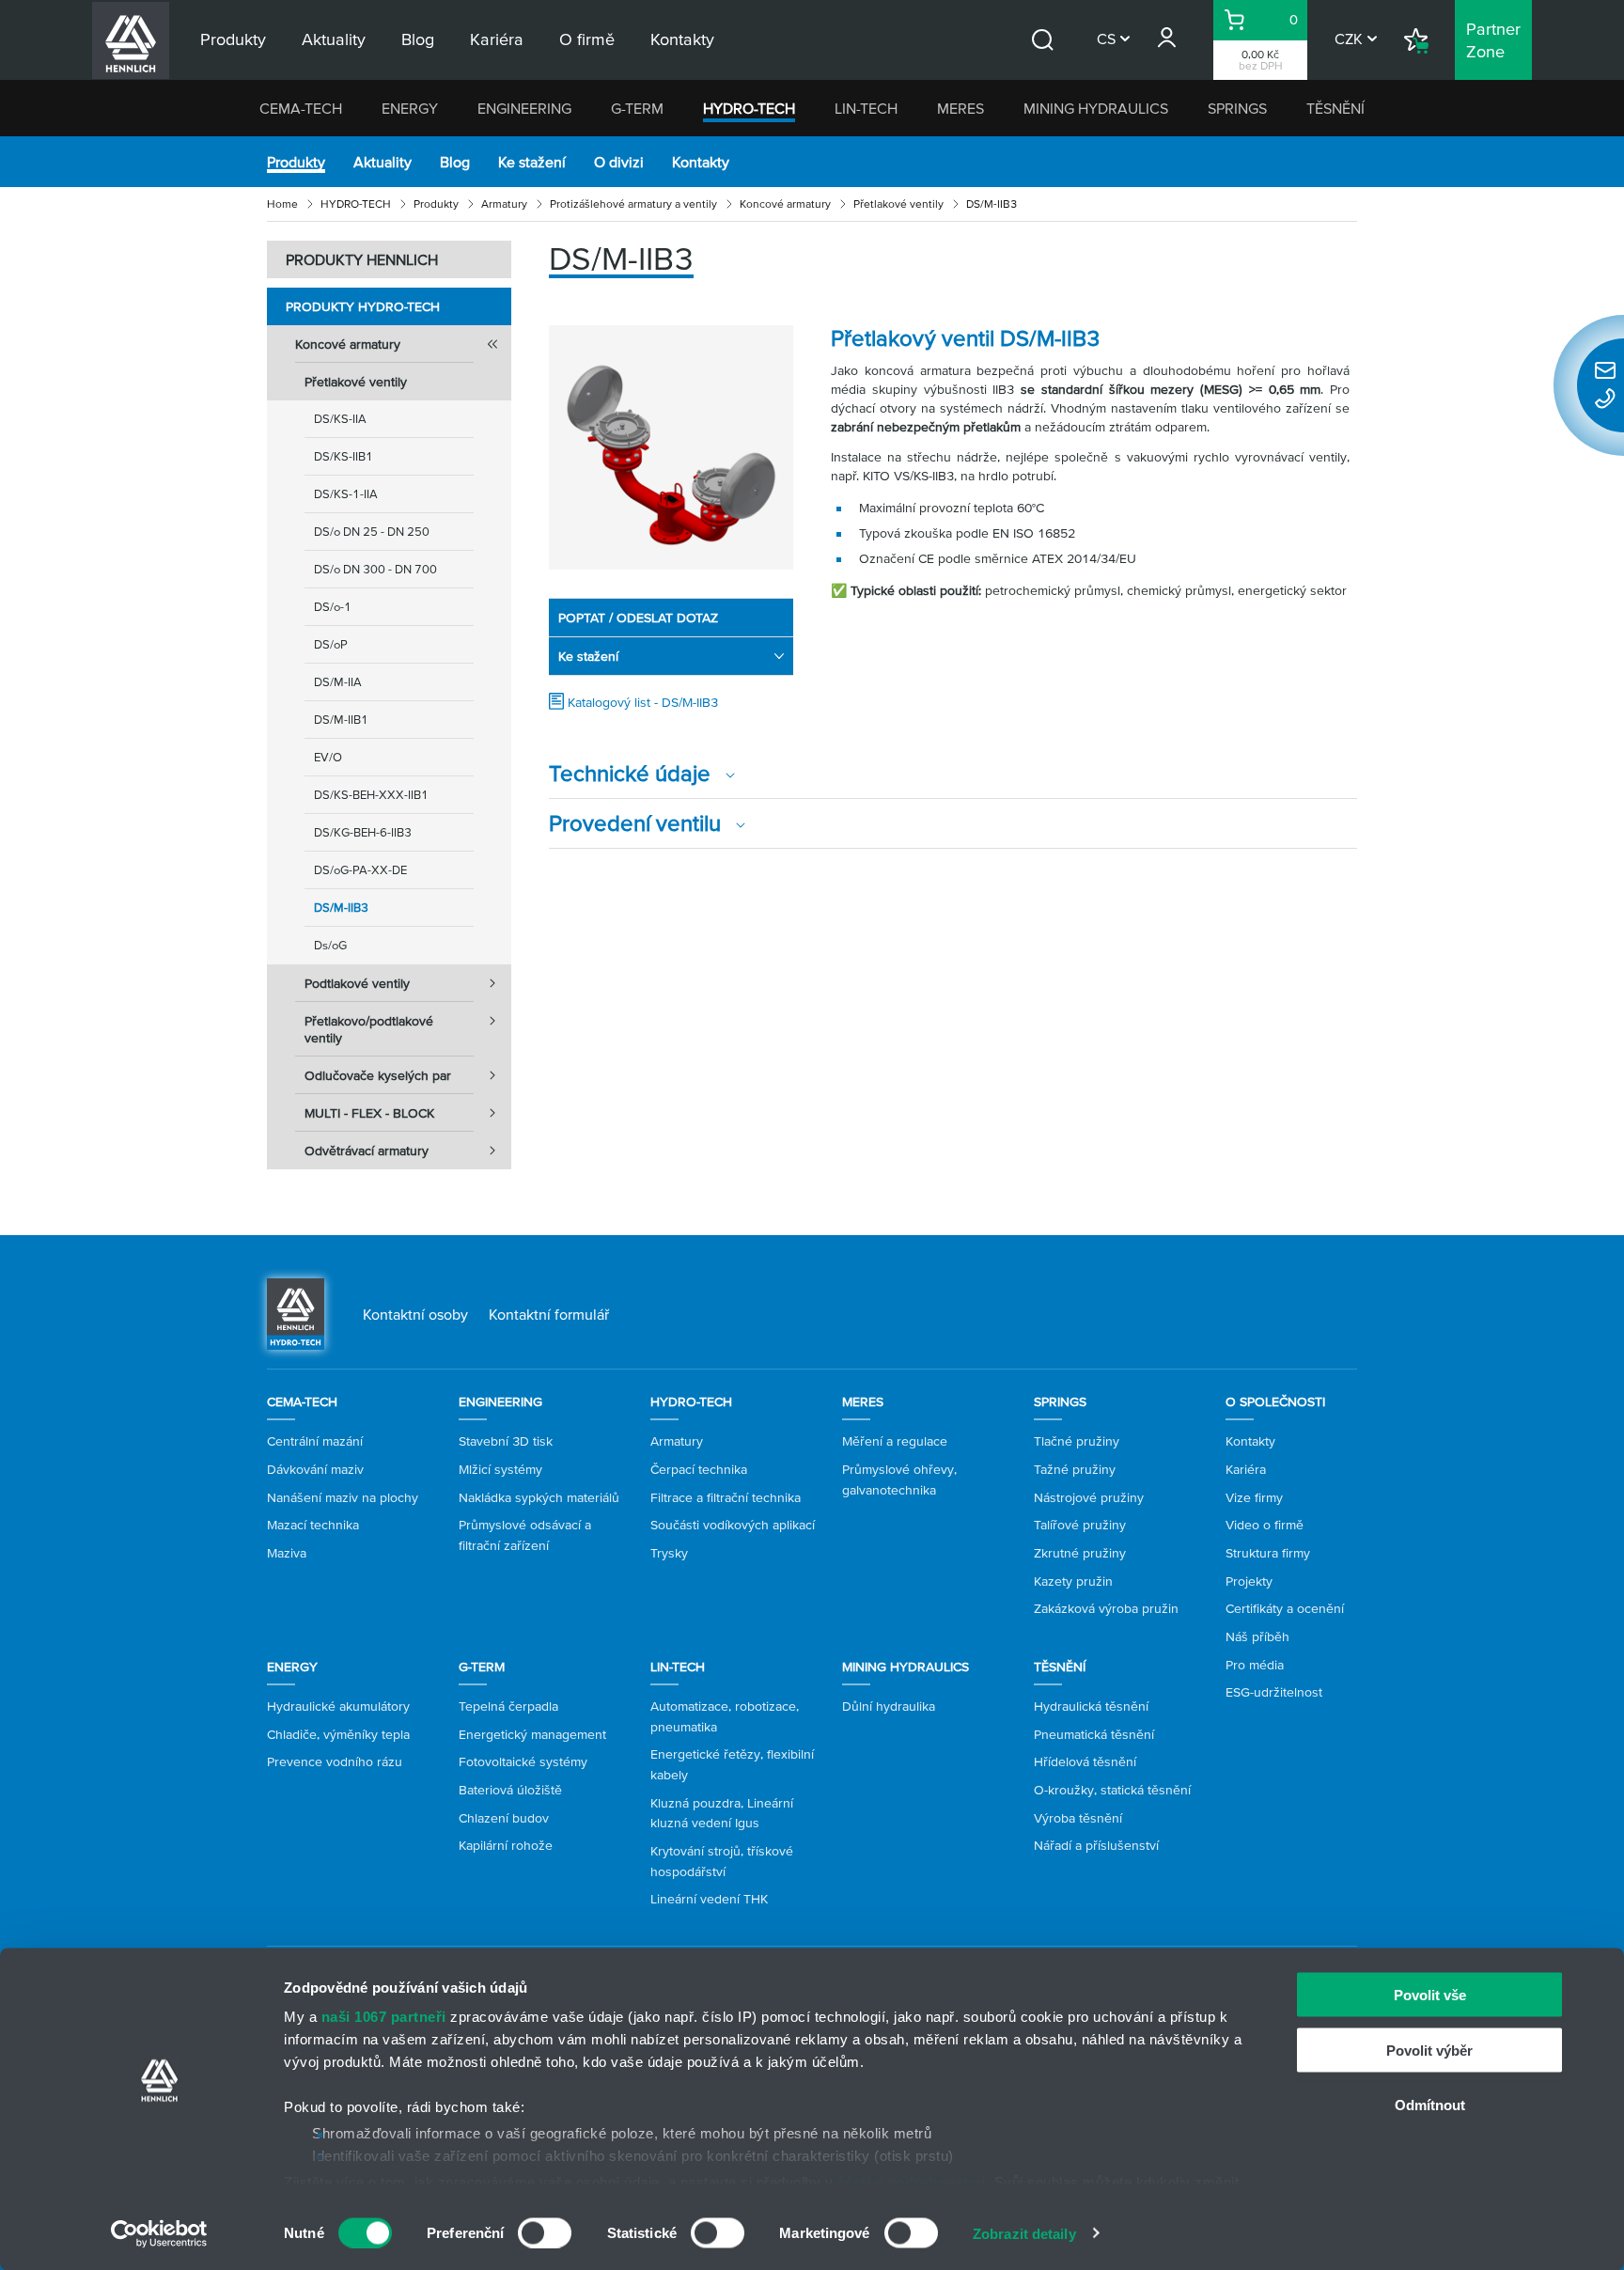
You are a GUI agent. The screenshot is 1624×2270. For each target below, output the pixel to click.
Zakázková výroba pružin (1106, 1608)
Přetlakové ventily (898, 204)
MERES (960, 108)
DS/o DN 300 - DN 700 (375, 569)
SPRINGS (1237, 108)
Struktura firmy (1268, 1553)
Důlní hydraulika (889, 1706)
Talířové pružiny (1080, 1525)
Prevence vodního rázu (335, 1761)
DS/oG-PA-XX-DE (360, 870)
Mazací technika (313, 1525)
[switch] (545, 2232)
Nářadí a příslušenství (1096, 1845)
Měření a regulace (895, 1441)
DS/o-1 (333, 607)
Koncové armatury (785, 204)
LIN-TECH (866, 108)
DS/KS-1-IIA (346, 494)
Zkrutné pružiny (1080, 1553)
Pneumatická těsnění (1094, 1734)
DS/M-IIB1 (341, 720)
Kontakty (701, 162)
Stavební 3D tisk (506, 1441)
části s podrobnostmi (912, 2181)
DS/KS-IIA (340, 419)
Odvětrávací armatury (367, 1151)
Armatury (504, 204)
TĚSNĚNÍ (1335, 108)
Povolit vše (1430, 1995)
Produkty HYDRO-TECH (363, 306)
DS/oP (331, 644)
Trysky (669, 1553)
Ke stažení (532, 162)
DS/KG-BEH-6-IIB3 (363, 832)
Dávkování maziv (315, 1469)
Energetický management (532, 1734)
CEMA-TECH (301, 108)
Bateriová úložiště (510, 1790)
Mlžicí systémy (500, 1469)
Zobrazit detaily (1024, 2233)
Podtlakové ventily (357, 983)
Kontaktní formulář (549, 1314)
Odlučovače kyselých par (378, 1075)
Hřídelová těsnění (1085, 1761)
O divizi (619, 162)
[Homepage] (296, 1312)
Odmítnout (1430, 2105)
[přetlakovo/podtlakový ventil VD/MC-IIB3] (671, 447)
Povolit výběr (1429, 2050)
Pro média (1255, 1665)
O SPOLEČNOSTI (1275, 1401)
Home (282, 204)
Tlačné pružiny (1077, 1441)
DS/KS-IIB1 (344, 456)
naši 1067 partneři (384, 2017)
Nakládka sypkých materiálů (539, 1497)
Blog (455, 162)
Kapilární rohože (506, 1845)
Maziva (287, 1553)
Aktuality (383, 162)
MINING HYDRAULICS (1096, 108)
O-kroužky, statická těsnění (1112, 1790)
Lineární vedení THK (709, 1899)
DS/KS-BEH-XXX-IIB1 (371, 795)
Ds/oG (330, 945)
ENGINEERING (524, 108)
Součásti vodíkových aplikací (733, 1525)
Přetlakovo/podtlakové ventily (369, 1029)
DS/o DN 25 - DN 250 (372, 532)
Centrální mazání (315, 1441)
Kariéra (1246, 1469)
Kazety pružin (1073, 1581)
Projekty (1249, 1581)
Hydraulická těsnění (1091, 1706)
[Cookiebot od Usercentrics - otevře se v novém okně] (159, 2233)
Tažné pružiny (1075, 1469)
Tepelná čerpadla (508, 1706)
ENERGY (410, 108)
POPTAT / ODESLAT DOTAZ (638, 618)
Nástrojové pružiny (1089, 1497)
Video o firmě (1265, 1525)
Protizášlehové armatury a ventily (633, 204)
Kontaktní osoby (415, 1314)
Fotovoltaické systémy (523, 1761)
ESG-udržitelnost (1274, 1692)
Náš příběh (1257, 1636)
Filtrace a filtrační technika (726, 1497)
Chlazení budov (504, 1818)
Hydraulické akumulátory (338, 1706)
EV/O (328, 757)
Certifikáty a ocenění (1285, 1608)
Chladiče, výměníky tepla (338, 1734)
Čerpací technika (699, 1469)
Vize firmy (1254, 1497)
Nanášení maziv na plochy (343, 1497)
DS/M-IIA (338, 682)
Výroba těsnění (1078, 1818)
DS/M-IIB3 (341, 908)
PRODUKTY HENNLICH (362, 259)
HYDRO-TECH (749, 108)
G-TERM (637, 108)
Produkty (296, 162)
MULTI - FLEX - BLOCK (369, 1113)
